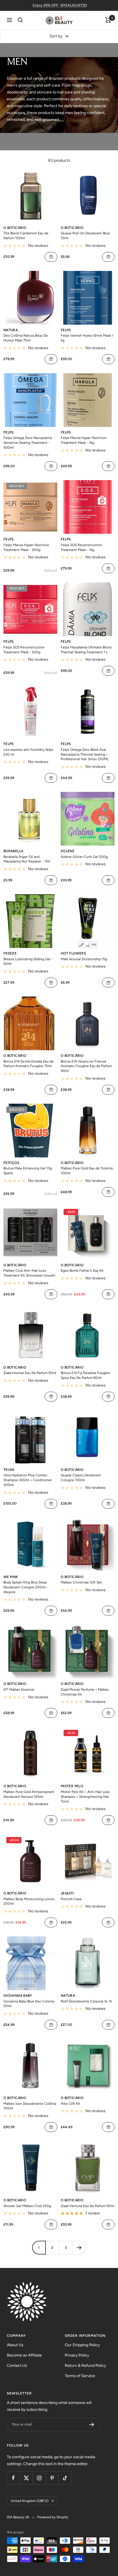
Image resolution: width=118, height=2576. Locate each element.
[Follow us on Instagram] (39, 2478)
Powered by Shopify (53, 2517)
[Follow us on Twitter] (26, 2478)
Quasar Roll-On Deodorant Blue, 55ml (86, 236)
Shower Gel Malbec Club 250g (27, 2206)
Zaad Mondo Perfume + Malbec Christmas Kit (85, 1692)
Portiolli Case (71, 1899)
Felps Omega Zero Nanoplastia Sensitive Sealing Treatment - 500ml (28, 443)
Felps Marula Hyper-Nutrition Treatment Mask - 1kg (84, 440)
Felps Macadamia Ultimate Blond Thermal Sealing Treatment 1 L (86, 650)
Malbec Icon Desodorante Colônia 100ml (30, 2106)
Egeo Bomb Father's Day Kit (82, 1271)
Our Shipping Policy (82, 2345)
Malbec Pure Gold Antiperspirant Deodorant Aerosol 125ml (29, 1794)
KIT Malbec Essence (19, 1690)
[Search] (20, 20)
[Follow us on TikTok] (65, 2478)
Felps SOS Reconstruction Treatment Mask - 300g (24, 650)
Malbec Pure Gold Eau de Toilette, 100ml (87, 1171)
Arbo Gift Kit (70, 2104)
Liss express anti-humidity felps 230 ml (28, 752)
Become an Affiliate (24, 2355)
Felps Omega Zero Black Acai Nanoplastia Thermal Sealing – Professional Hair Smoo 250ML (85, 754)
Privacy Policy (77, 2355)
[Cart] (108, 20)
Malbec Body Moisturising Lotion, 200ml (29, 1901)
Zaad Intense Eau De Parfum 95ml (30, 1373)
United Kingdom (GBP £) (29, 2501)
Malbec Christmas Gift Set (81, 1582)
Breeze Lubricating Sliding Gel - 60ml (28, 961)
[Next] (79, 2247)
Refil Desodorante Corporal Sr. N (86, 2001)
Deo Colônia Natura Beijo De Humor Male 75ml (26, 338)
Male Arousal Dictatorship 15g (84, 959)
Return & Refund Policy (85, 2366)
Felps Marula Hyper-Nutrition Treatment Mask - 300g (26, 547)
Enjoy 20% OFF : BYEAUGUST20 (60, 5)
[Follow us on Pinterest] (52, 2478)
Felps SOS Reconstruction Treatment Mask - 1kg (81, 547)
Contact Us (17, 2366)
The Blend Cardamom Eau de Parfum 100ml (26, 236)
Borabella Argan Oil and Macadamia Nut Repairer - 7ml (27, 859)
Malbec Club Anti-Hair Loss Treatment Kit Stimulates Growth (29, 1273)
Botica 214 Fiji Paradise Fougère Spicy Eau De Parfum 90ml (85, 1375)
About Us (15, 2345)
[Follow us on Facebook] (13, 2478)
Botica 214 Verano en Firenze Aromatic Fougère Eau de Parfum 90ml (86, 1066)
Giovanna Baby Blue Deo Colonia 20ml (29, 2004)
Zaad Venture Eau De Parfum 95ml (87, 2206)
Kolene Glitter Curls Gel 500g (84, 857)
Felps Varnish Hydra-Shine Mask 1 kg (87, 338)
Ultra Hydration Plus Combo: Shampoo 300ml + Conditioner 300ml (28, 1480)
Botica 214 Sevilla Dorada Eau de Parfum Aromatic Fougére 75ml (28, 1064)
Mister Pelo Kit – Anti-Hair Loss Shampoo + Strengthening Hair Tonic (85, 1797)
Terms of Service (80, 2376)
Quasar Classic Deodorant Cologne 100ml (81, 1478)
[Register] (92, 2425)
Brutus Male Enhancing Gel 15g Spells (28, 1171)
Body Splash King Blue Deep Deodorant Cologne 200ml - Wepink (26, 1587)
